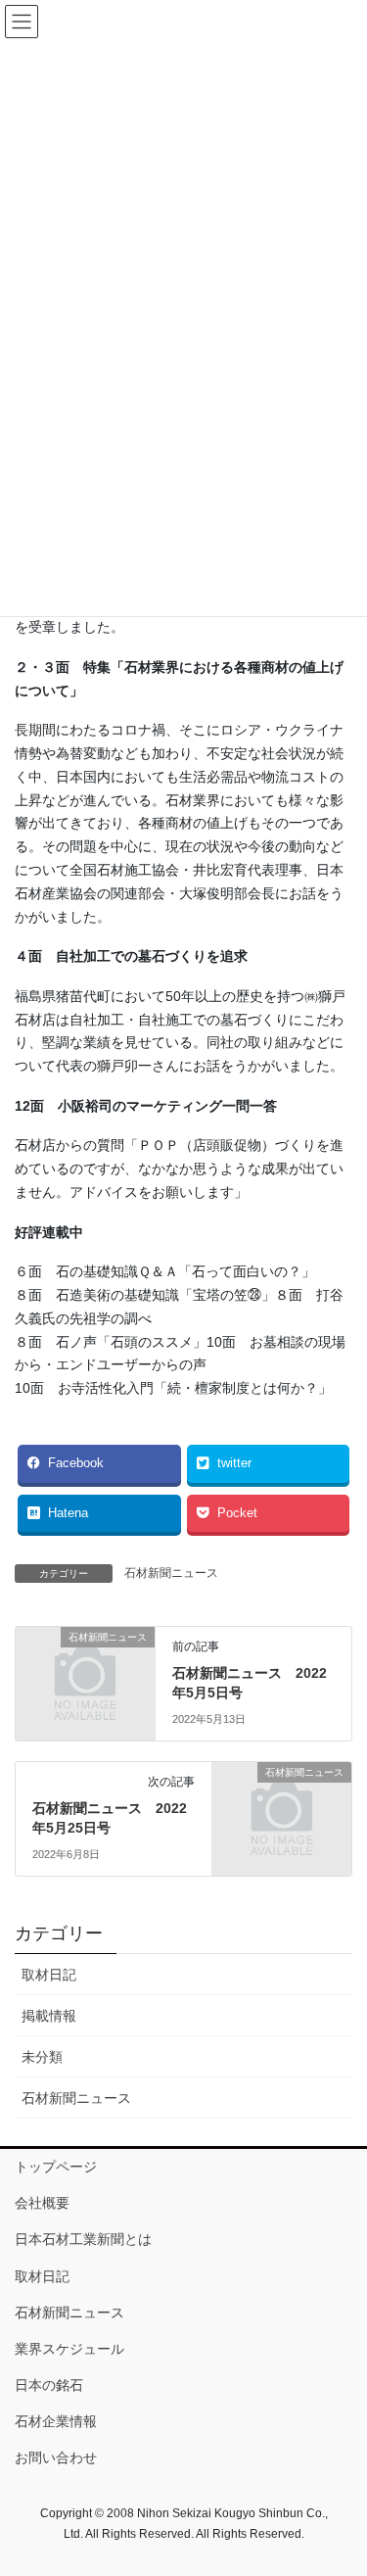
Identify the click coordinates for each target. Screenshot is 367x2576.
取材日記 (49, 1975)
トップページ (56, 2167)
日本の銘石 (49, 2385)
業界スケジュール (69, 2349)
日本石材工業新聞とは (83, 2239)
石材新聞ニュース (171, 1573)
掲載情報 (49, 2016)
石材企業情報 (56, 2421)
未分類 (42, 2057)
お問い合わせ (56, 2457)
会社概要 (42, 2203)
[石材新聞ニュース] (85, 1669)
